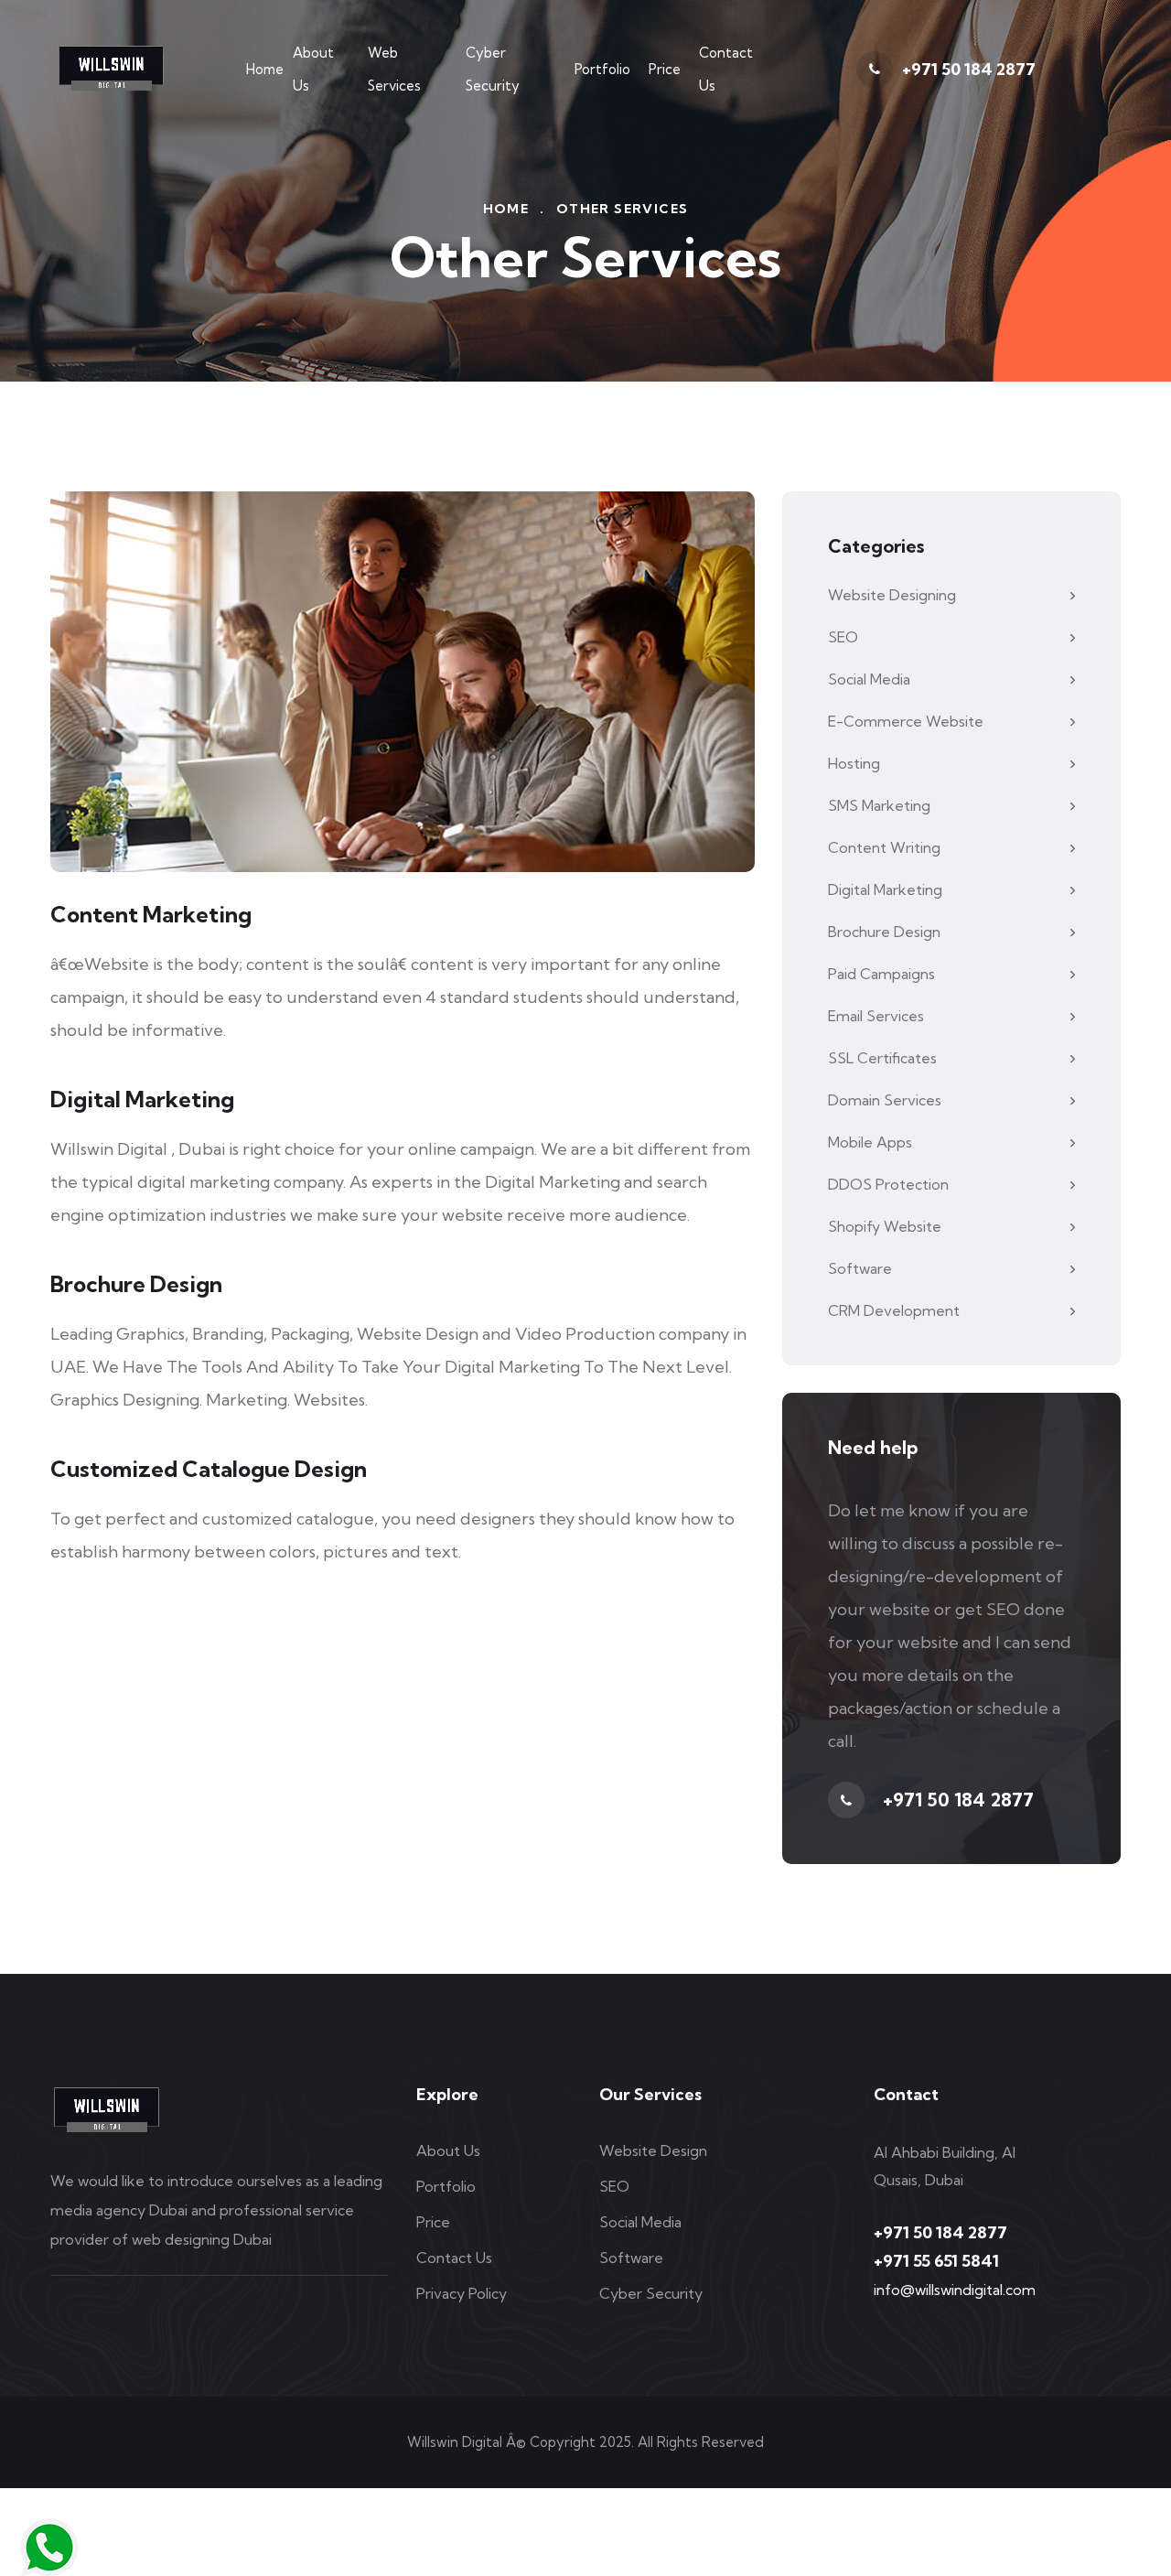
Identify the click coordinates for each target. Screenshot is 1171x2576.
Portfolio (602, 69)
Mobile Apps (870, 1142)
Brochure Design (884, 932)
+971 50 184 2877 (969, 69)
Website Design (653, 2150)
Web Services (394, 69)
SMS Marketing (879, 805)
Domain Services (885, 1100)
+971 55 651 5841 (936, 2261)
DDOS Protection (888, 1184)
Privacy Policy (462, 2293)
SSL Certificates (882, 1058)
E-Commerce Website (906, 721)
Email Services (876, 1016)
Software (860, 1268)
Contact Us (726, 69)
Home (265, 69)
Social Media (869, 679)
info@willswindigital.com (955, 2290)
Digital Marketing (885, 889)
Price (665, 69)
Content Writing (884, 847)
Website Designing (892, 595)
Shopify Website (885, 1226)
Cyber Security (493, 69)
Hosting (854, 763)
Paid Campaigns (881, 974)
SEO (843, 637)
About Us (313, 69)
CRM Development (894, 1310)
